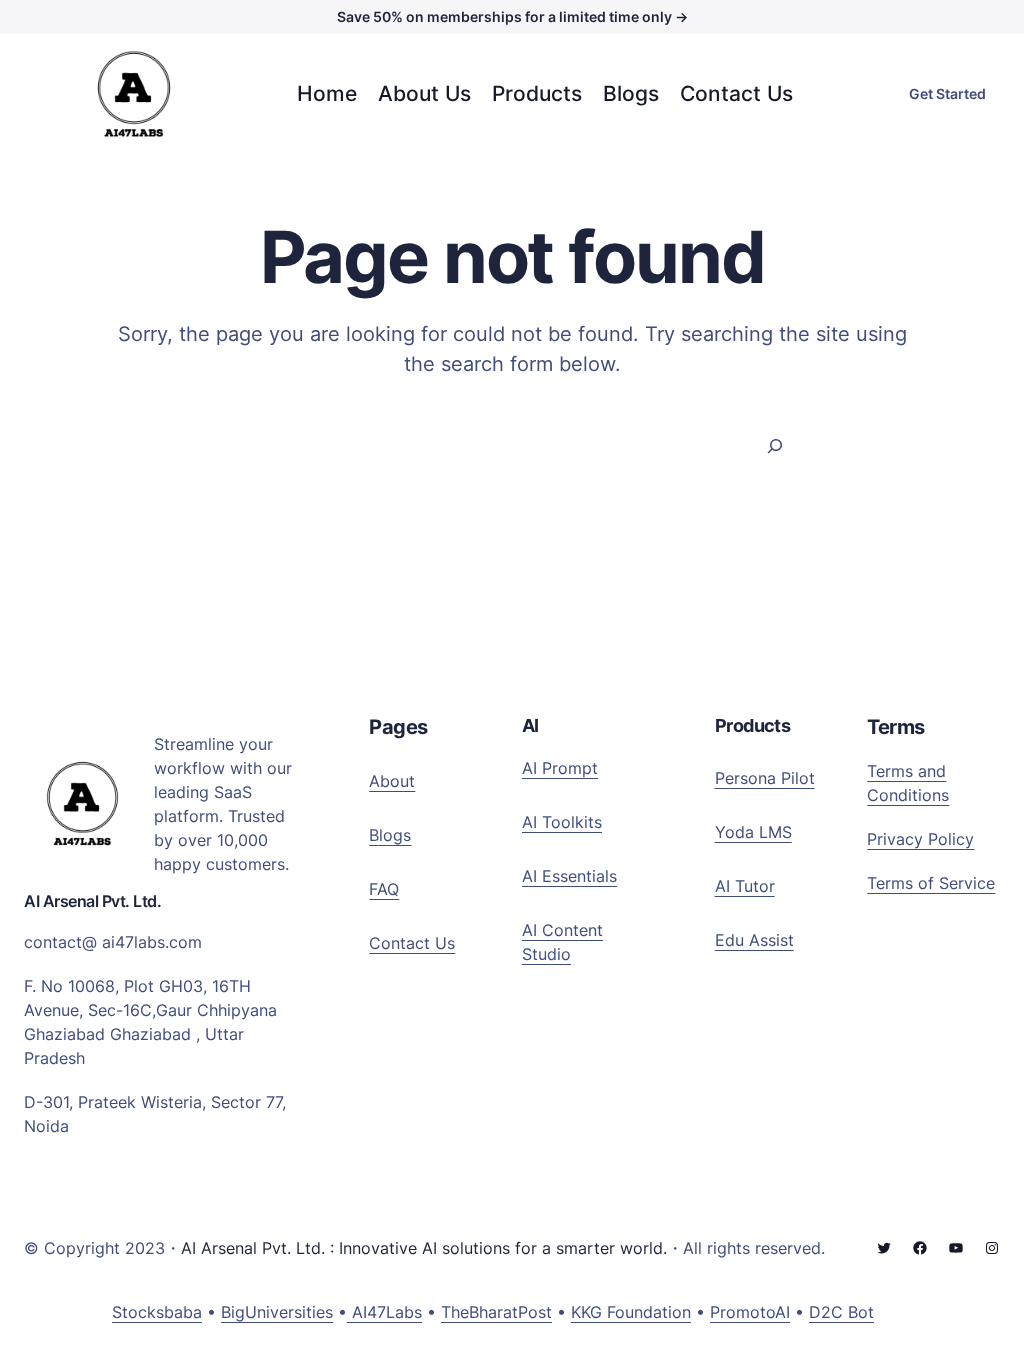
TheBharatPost (496, 1312)
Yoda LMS (753, 832)
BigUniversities (277, 1312)
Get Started (947, 93)
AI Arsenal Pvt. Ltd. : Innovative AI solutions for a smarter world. (424, 1248)
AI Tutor (745, 886)
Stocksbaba (157, 1312)
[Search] (775, 445)
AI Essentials (569, 876)
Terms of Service (931, 883)
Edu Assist (754, 940)
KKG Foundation (631, 1312)
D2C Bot (841, 1312)
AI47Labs (384, 1312)
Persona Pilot (765, 778)
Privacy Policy (920, 839)
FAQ (384, 889)
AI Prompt (560, 768)
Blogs (390, 835)
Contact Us (412, 943)
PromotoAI (750, 1312)
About (392, 781)
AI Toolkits (562, 822)
